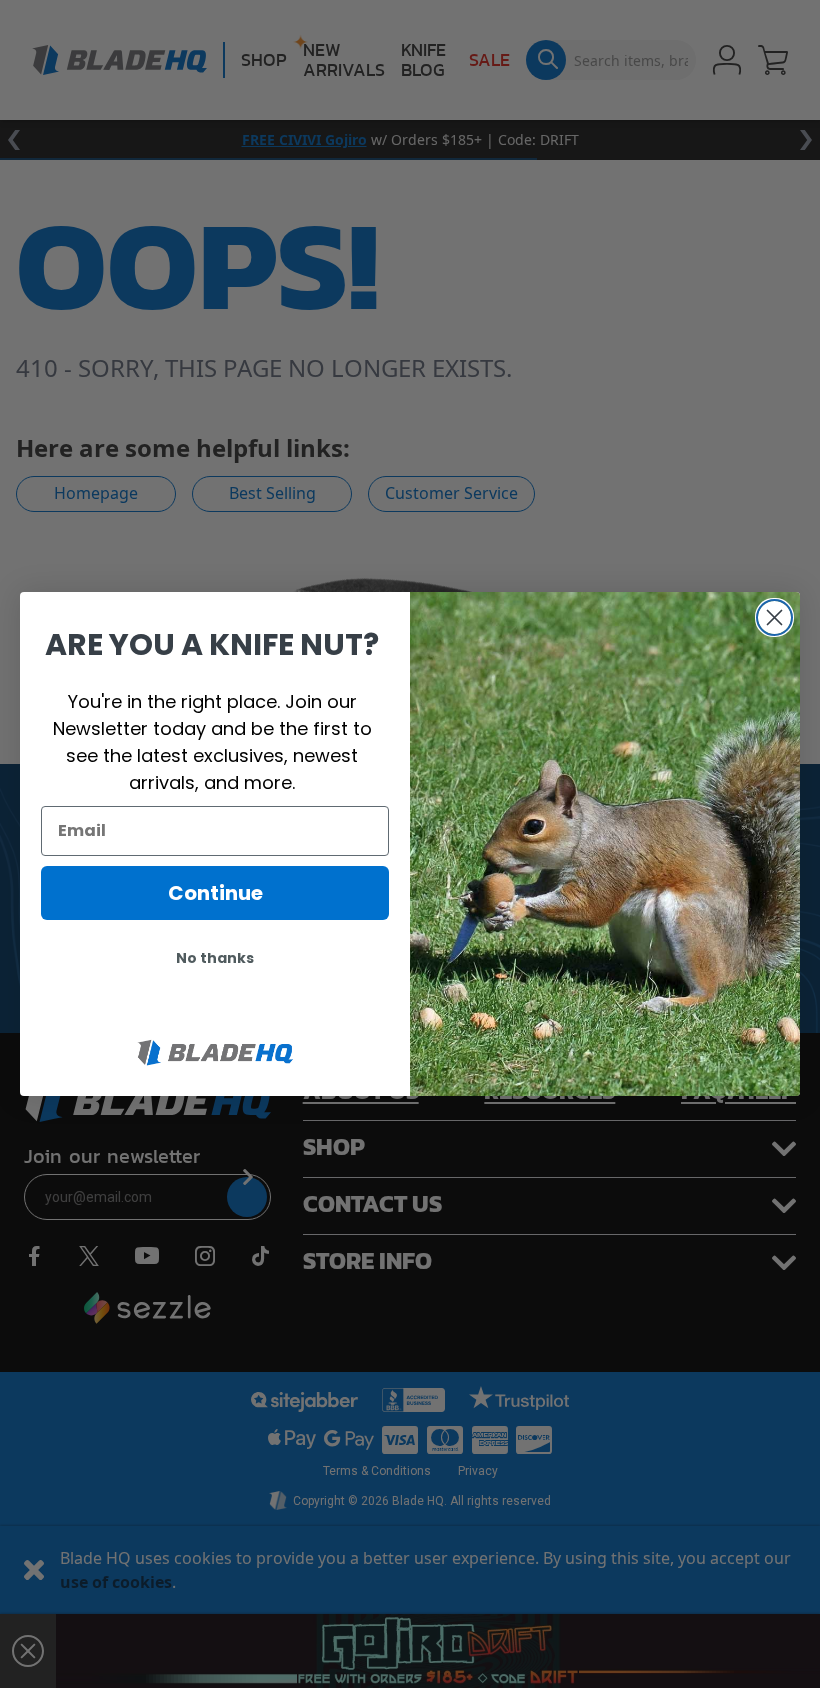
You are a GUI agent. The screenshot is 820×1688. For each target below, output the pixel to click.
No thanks (215, 958)
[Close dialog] (774, 617)
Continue (215, 893)
